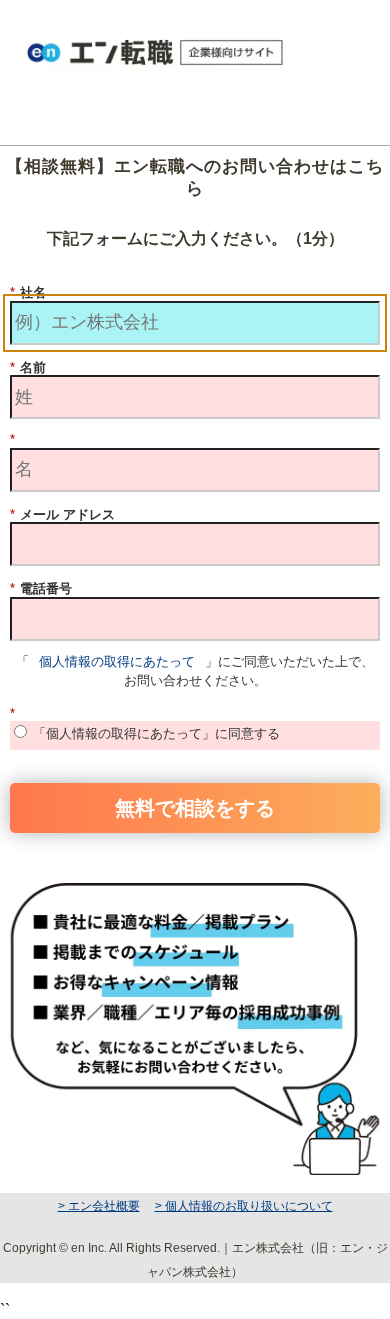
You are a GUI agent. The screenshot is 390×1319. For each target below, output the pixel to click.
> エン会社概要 (99, 1206)
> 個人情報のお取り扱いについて (244, 1206)
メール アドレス (62, 514)
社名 (28, 292)
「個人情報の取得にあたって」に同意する (156, 733)
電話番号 (41, 588)
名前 (28, 367)
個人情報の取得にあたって (117, 661)
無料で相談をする (195, 806)
